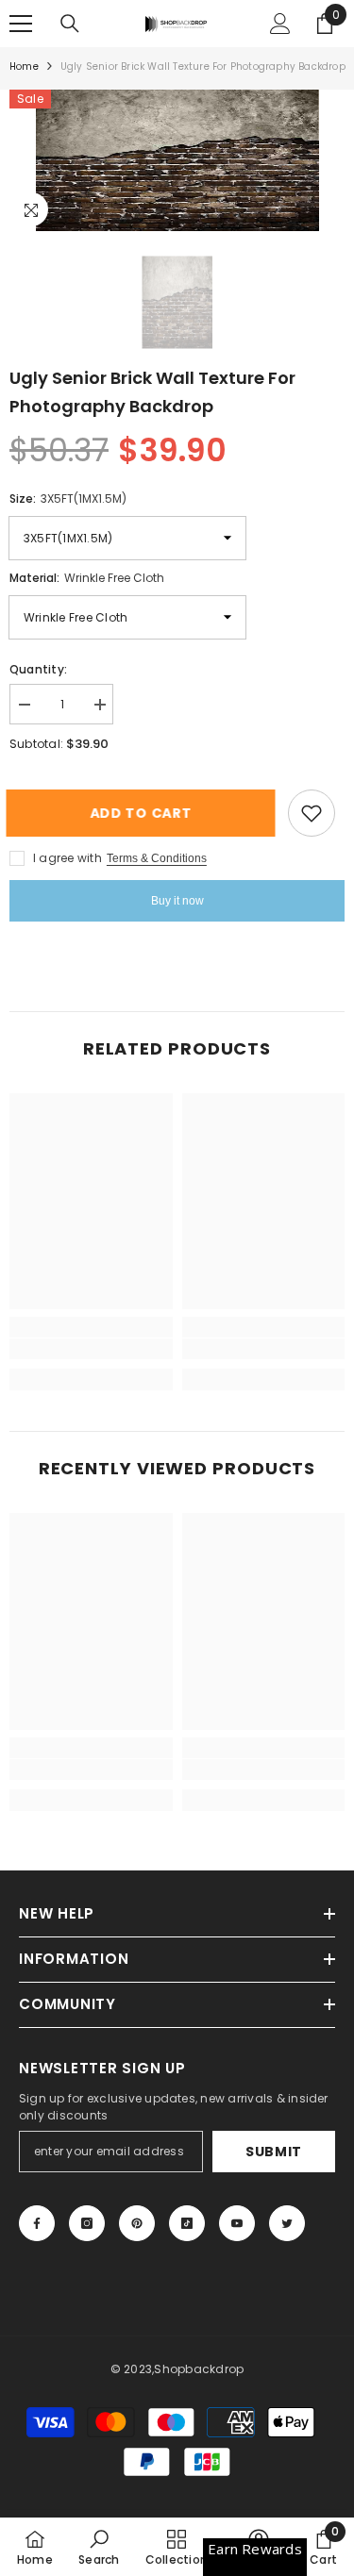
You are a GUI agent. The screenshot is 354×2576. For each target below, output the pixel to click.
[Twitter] (287, 2223)
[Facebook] (37, 2223)
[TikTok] (187, 2223)
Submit (274, 2152)
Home (24, 66)
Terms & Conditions (157, 858)
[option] (177, 160)
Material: (87, 578)
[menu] (21, 24)
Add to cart (140, 813)
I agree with (67, 858)
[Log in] (280, 24)
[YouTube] (237, 2223)
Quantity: (38, 669)
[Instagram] (87, 2223)
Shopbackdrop (199, 2369)
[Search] (70, 24)
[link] (91, 1349)
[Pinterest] (137, 2223)
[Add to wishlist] (312, 813)
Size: (68, 499)
